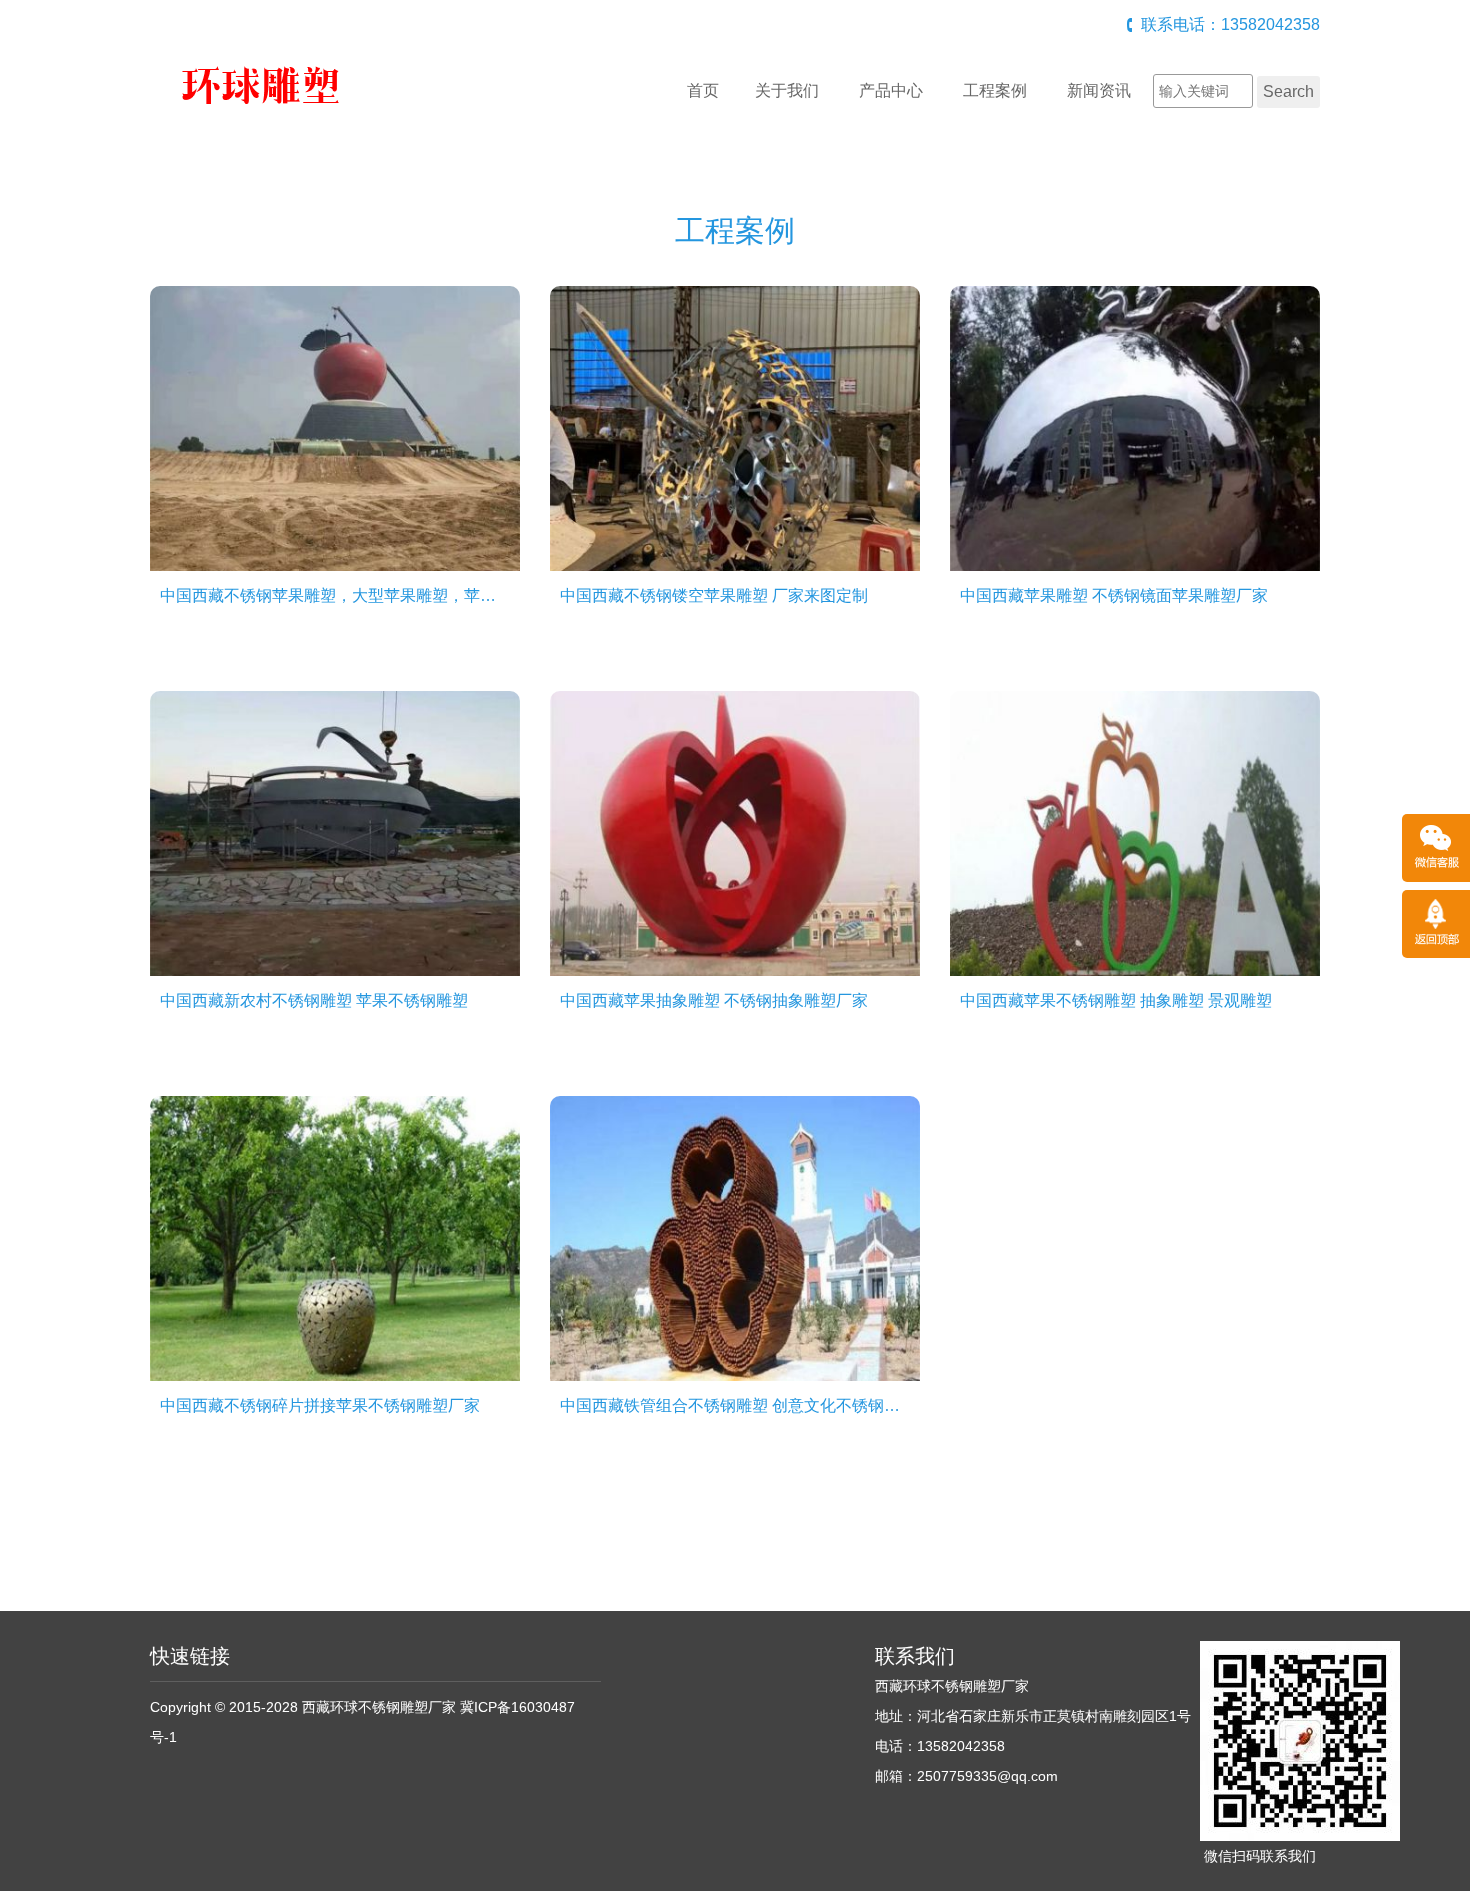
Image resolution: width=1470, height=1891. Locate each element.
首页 (703, 90)
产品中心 (891, 90)
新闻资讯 (1099, 90)
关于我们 (787, 90)
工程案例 (995, 90)
